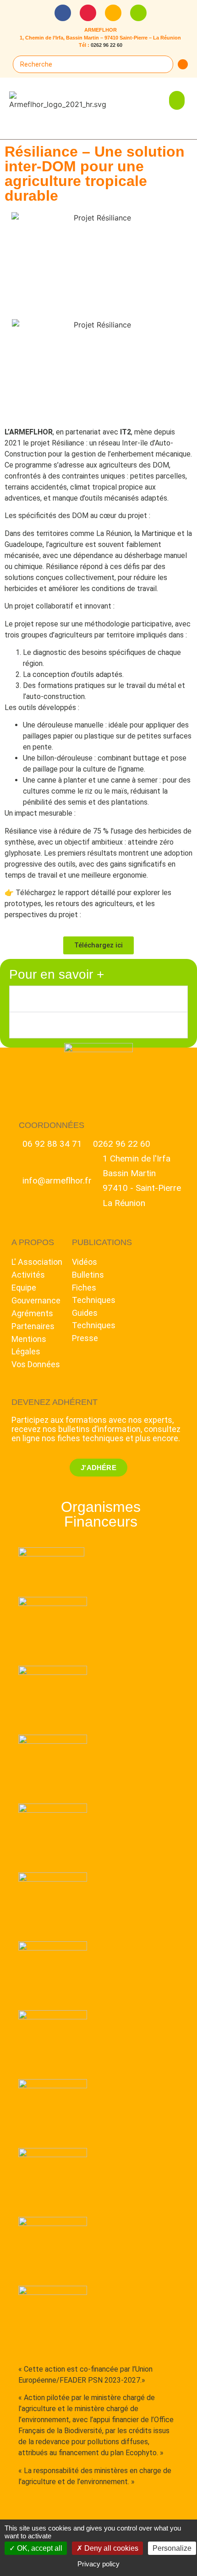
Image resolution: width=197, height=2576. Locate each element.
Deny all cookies (110, 2548)
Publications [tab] (47, 999)
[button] (177, 100)
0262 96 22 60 (107, 45)
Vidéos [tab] (32, 1025)
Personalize (172, 2548)
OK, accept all (39, 2548)
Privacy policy (98, 2564)
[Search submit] (183, 64)
